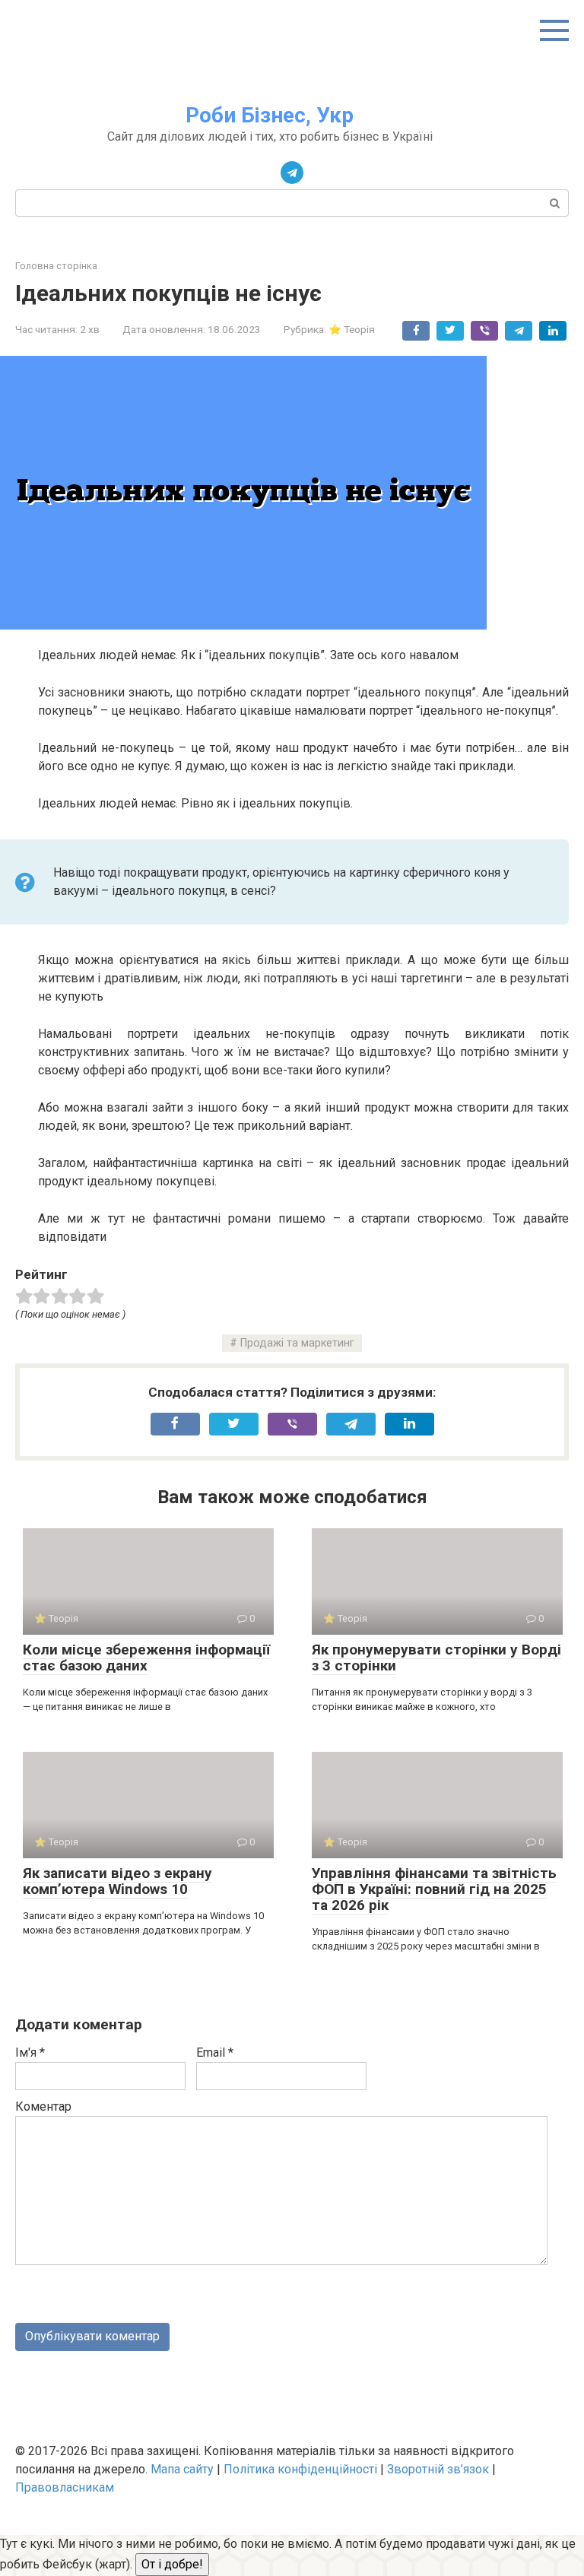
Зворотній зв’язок (438, 2469)
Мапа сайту (182, 2469)
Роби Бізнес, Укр (270, 115)
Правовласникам (65, 2487)
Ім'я (30, 2053)
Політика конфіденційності (300, 2469)
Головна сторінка (56, 266)
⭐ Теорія (352, 329)
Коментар (43, 2106)
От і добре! (172, 2564)
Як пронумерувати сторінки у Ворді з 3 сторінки (436, 1658)
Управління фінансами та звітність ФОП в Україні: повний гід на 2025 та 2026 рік (434, 1889)
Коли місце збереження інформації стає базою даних (146, 1658)
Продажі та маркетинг (297, 1343)
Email (215, 2053)
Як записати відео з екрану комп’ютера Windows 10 (117, 1881)
